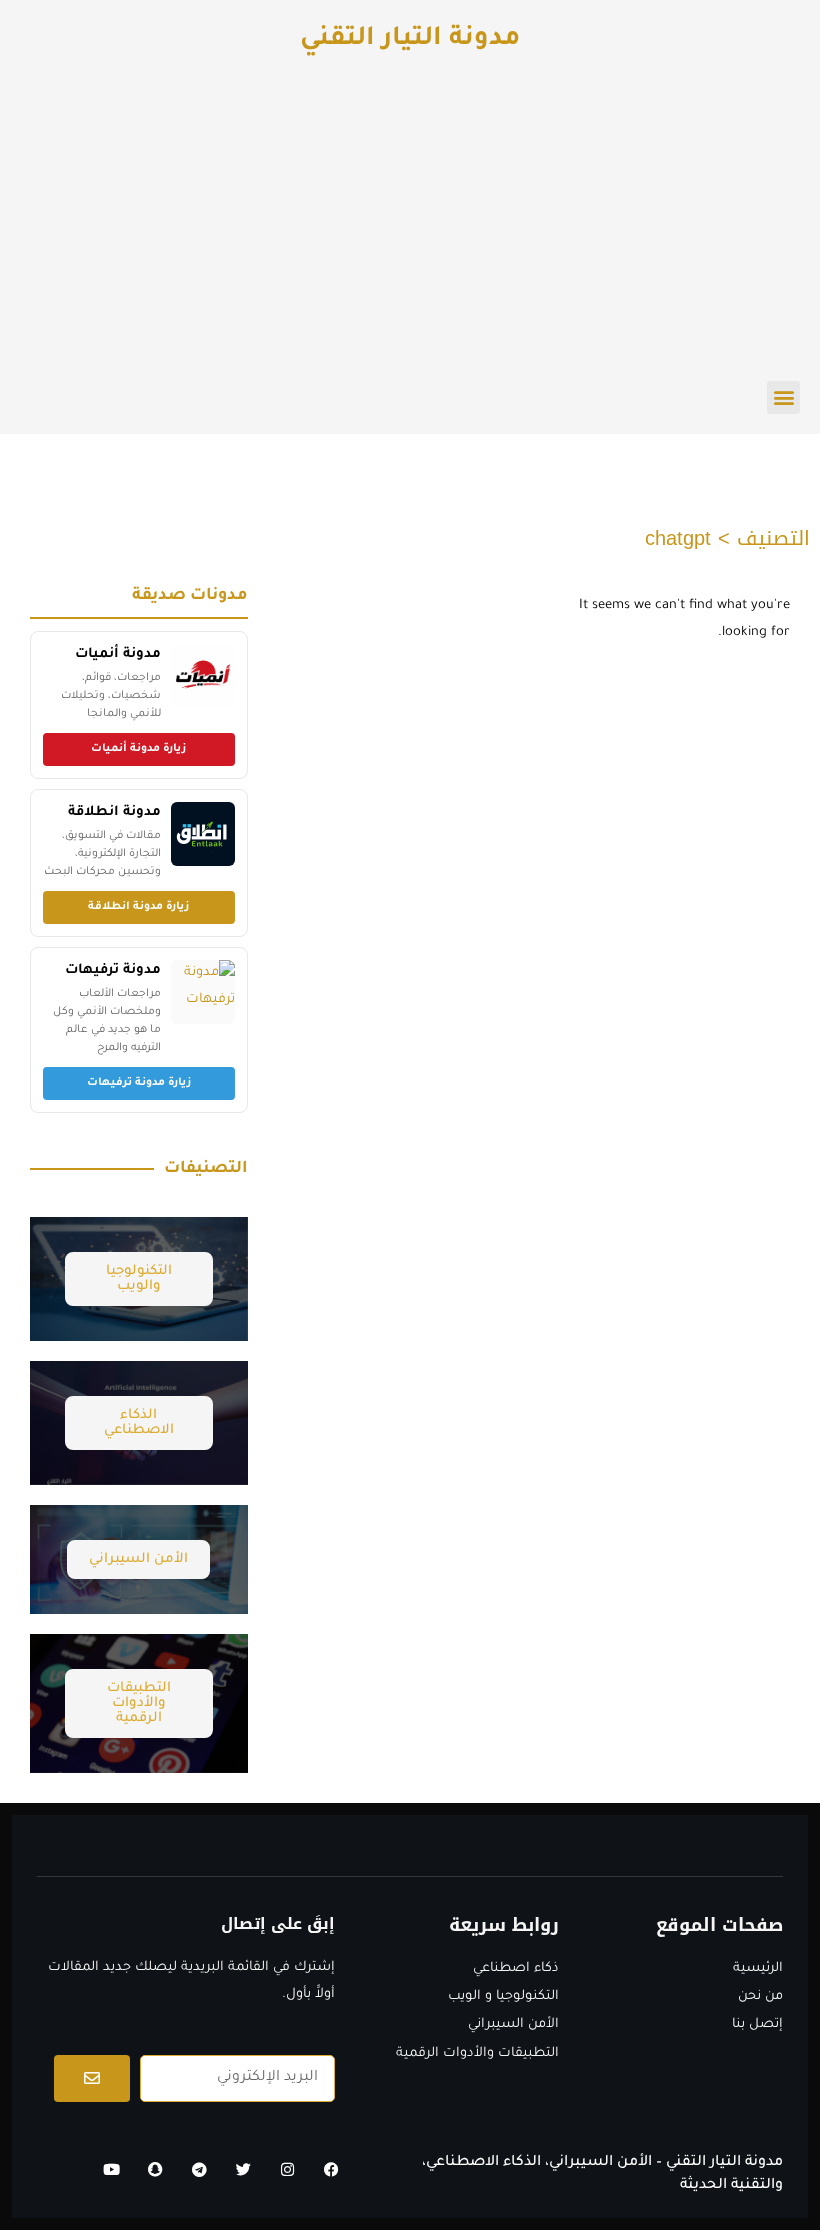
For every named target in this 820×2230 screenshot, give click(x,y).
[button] (783, 397)
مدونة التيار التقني (410, 40)
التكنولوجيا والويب (139, 1279)
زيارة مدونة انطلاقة (138, 907)
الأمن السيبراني (138, 1559)
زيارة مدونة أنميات (138, 749)
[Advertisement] (410, 231)
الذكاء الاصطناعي (139, 1423)
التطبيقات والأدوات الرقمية (139, 1703)
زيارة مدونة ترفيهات (139, 1083)
